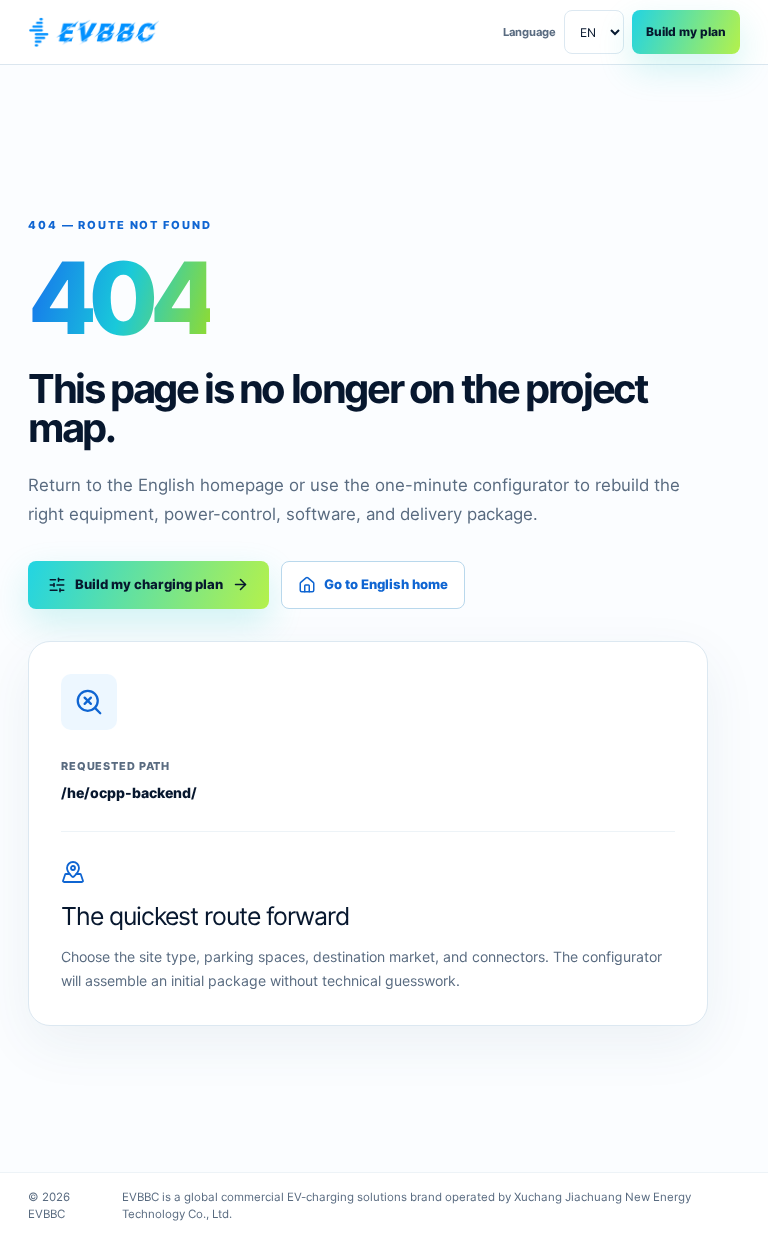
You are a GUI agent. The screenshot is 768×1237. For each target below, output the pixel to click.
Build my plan (686, 31)
